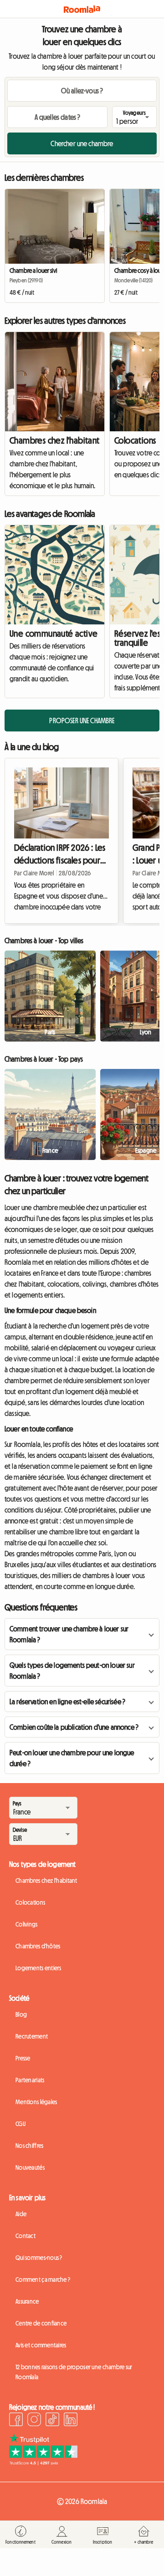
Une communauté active (54, 634)
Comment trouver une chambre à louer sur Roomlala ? (69, 1634)
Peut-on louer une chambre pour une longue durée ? (72, 1758)
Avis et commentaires (41, 2345)
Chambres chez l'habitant (55, 440)
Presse (23, 2058)
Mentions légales (36, 2102)
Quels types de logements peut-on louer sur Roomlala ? (72, 1671)
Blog (21, 2014)
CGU (20, 2124)
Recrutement (32, 2036)
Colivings (27, 1924)
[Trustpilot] (43, 2463)
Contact (26, 2236)
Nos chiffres (29, 2146)
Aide (21, 2214)
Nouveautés (30, 2167)
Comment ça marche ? (43, 2280)
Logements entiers (38, 1968)
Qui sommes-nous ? (39, 2258)
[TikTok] (52, 2421)
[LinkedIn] (71, 2421)
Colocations (30, 1902)
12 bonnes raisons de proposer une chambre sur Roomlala (74, 2372)
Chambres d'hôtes (38, 1946)
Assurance (27, 2301)
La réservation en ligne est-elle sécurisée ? (67, 1702)
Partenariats (30, 2080)
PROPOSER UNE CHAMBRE (82, 721)
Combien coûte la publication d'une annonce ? (74, 1727)
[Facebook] (16, 2421)
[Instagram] (34, 2421)
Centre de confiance (41, 2323)
